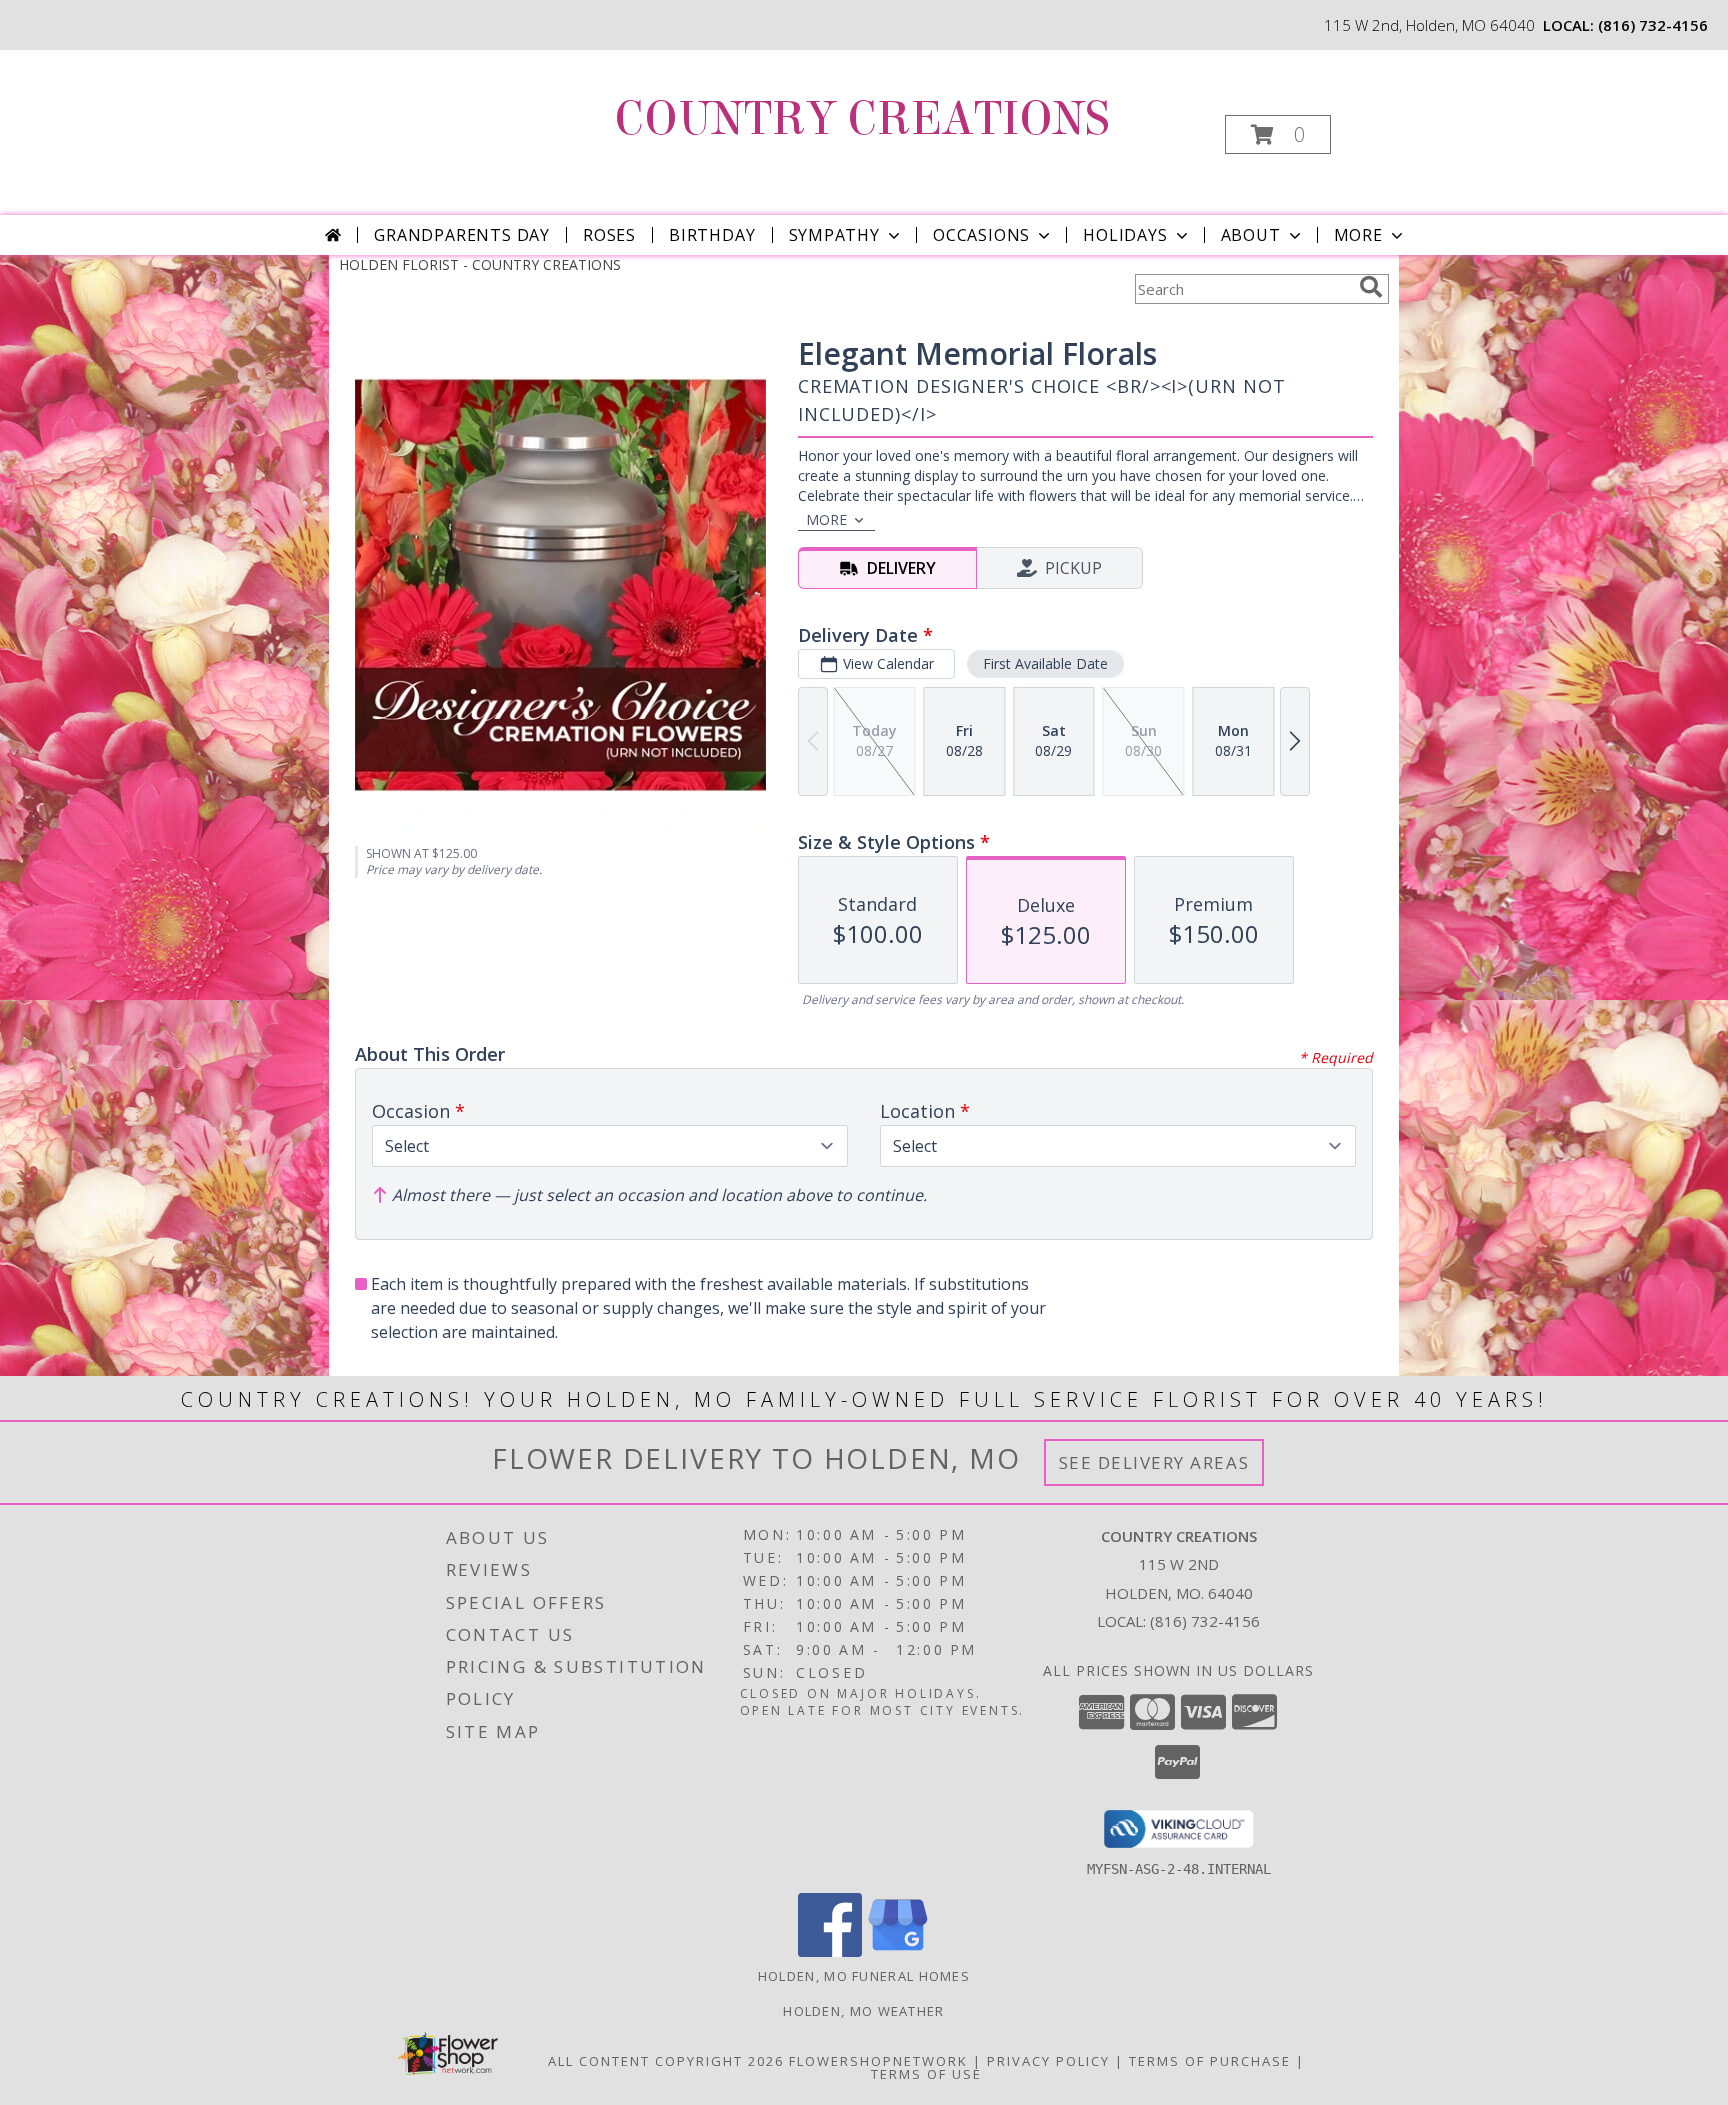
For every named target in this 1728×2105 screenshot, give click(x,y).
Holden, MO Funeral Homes (864, 1976)
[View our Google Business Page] (898, 1951)
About (1251, 235)
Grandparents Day (462, 235)
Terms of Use (926, 2074)
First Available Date (1045, 663)
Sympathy (834, 235)
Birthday (712, 235)
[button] (1278, 134)
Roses (609, 235)
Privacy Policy (1048, 2061)
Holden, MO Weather (863, 2011)
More (1358, 235)
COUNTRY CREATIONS (862, 119)
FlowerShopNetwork (878, 2061)
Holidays (1125, 235)
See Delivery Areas (1154, 1462)
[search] (1371, 287)
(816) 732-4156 (1653, 25)
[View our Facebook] (830, 1951)
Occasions (981, 235)
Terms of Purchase (1210, 2061)
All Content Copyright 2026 (666, 2061)
